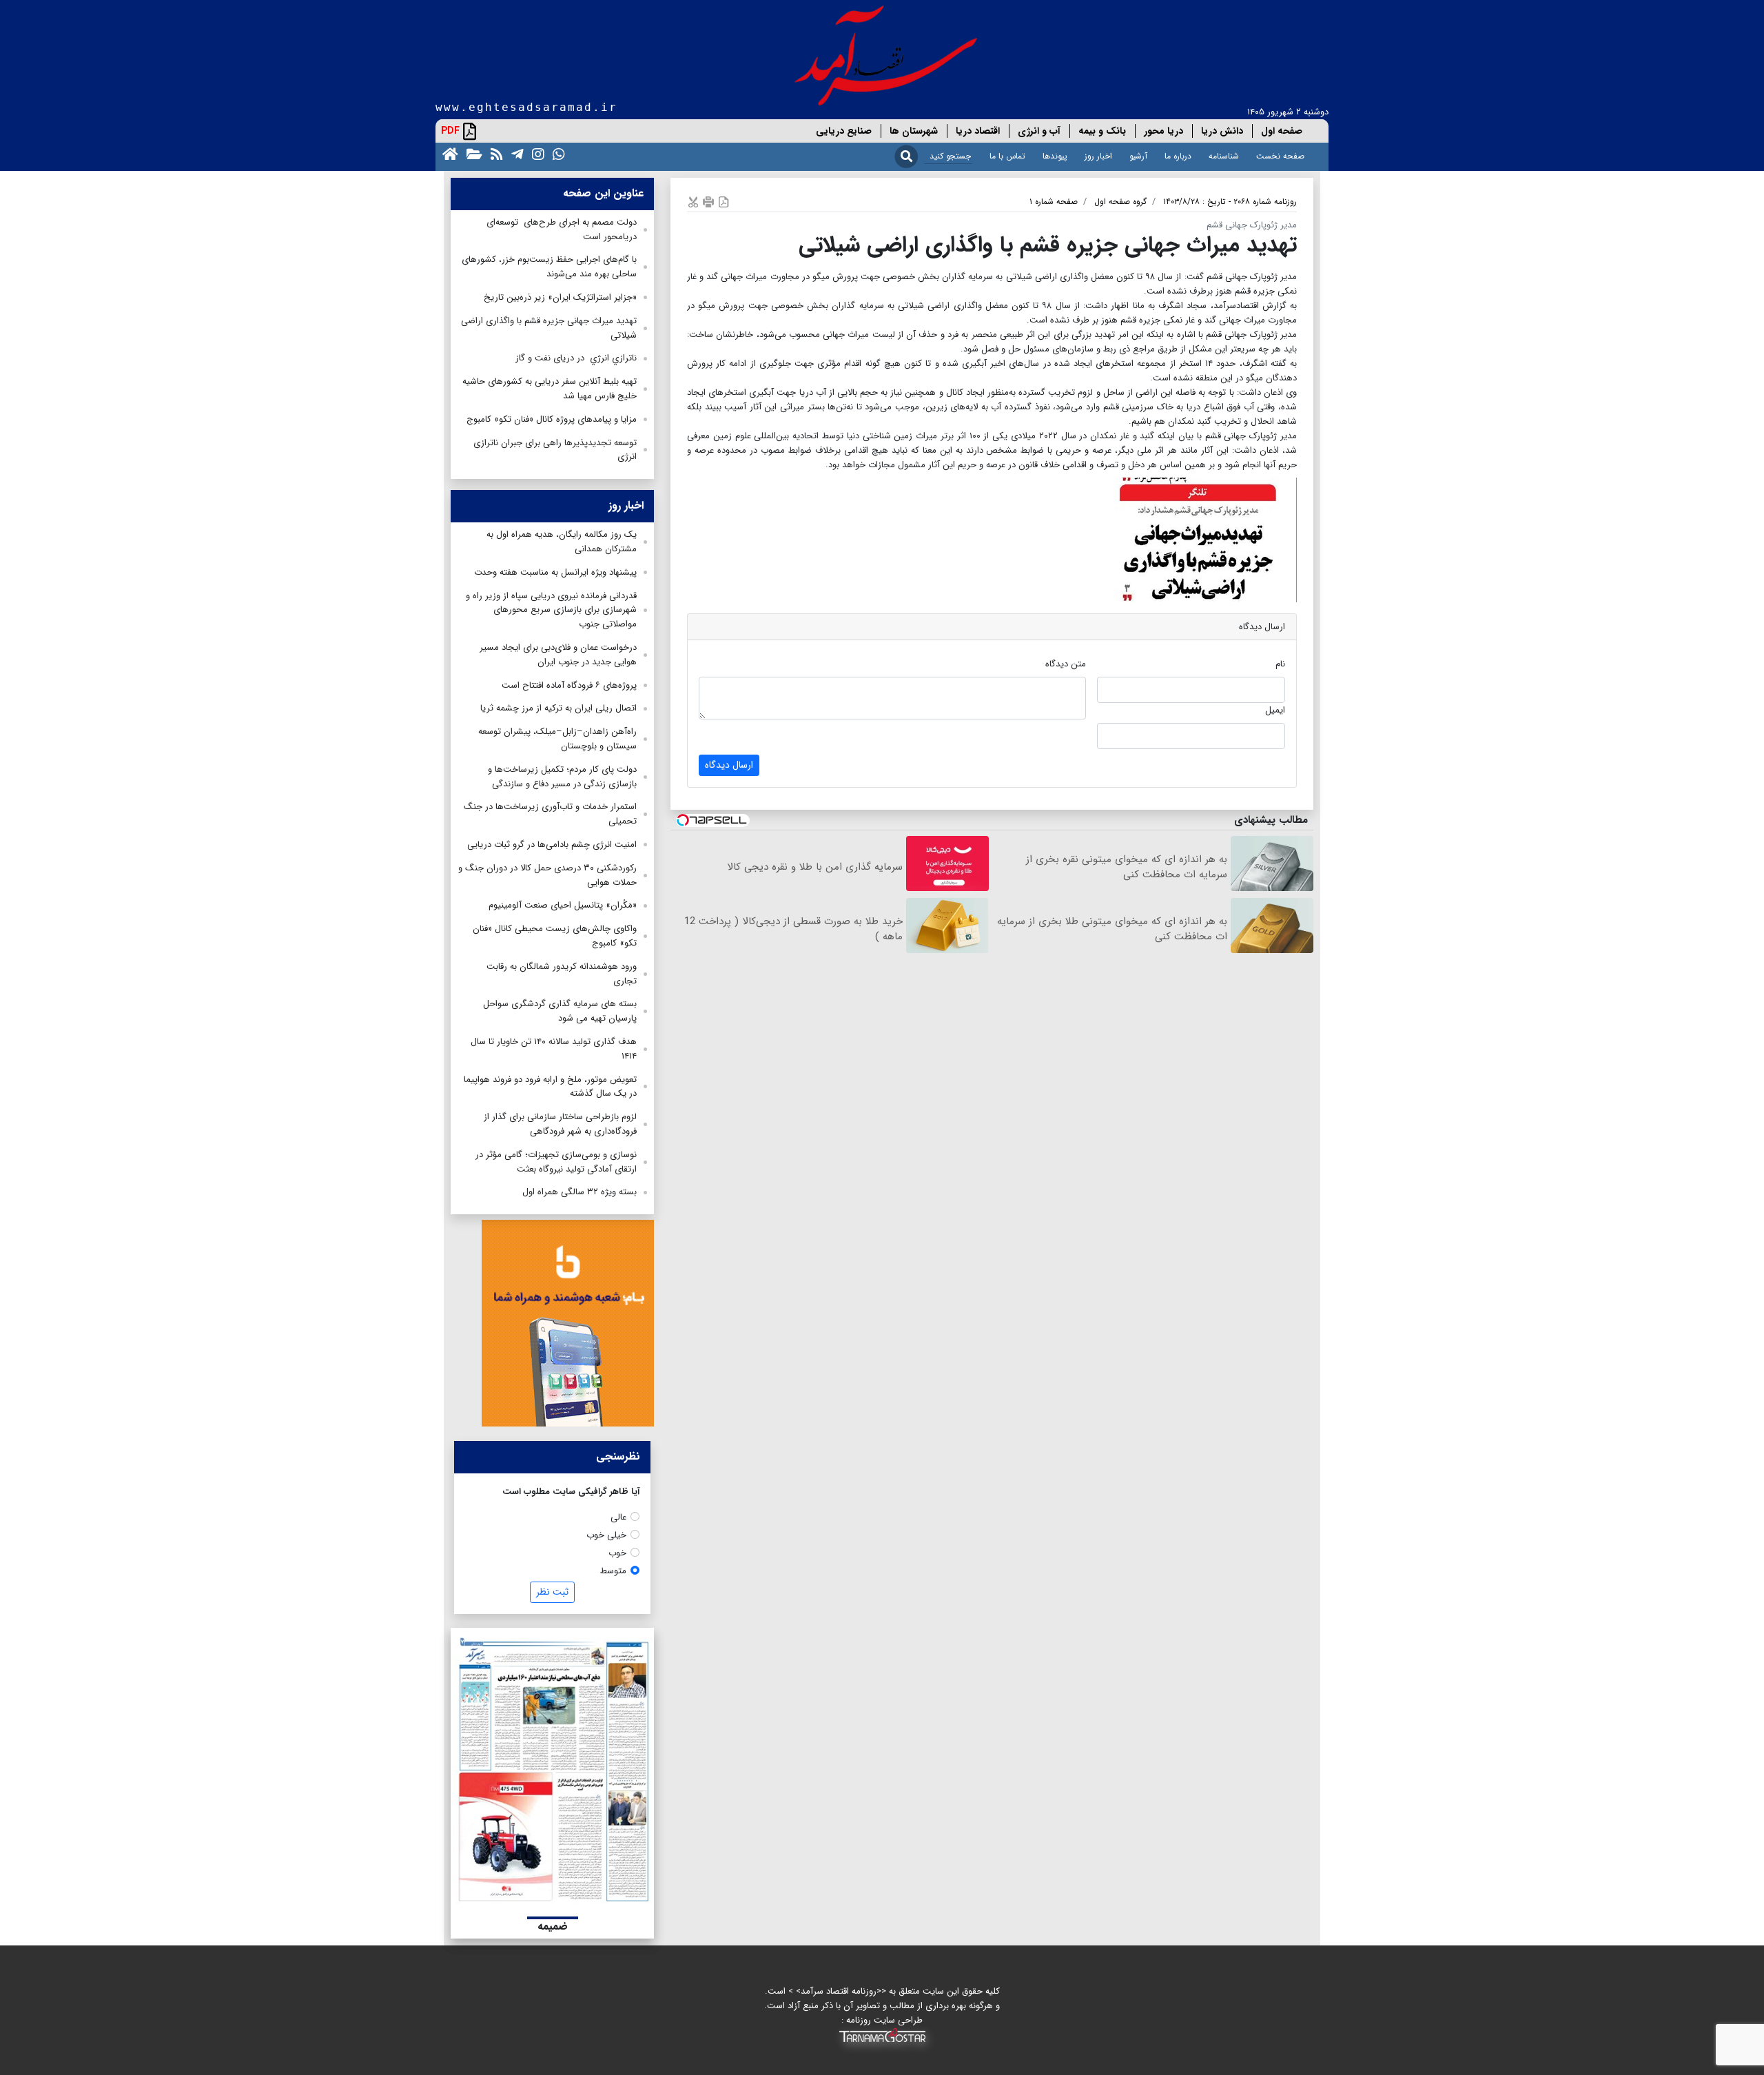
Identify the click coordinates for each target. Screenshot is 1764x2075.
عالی (618, 1517)
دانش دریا (1222, 131)
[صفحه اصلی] (448, 153)
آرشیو (1138, 156)
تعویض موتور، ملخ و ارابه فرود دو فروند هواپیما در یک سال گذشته (550, 1087)
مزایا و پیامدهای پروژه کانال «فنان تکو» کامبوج (552, 419)
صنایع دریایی (844, 131)
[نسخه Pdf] (724, 202)
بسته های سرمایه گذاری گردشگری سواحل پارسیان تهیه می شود (560, 1011)
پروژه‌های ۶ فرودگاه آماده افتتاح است (569, 685)
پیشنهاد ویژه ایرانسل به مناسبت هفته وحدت (555, 572)
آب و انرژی (1039, 131)
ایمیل (1275, 710)
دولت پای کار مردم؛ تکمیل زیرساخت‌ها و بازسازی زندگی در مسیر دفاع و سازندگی (562, 777)
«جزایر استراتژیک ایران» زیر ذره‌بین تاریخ (560, 297)
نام (1280, 664)
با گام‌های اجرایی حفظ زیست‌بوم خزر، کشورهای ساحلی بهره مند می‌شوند (549, 267)
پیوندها (1055, 156)
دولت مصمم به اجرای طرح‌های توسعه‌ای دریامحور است (562, 229)
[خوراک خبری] (494, 153)
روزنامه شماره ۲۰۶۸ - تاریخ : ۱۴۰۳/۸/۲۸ (1230, 202)
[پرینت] (708, 202)
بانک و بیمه (1102, 131)
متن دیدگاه (1066, 664)
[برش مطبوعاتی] (693, 202)
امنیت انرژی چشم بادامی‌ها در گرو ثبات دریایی (552, 845)
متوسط (613, 1571)
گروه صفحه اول (1120, 202)
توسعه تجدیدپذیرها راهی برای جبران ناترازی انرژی (555, 450)
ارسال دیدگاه (729, 765)
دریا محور (1163, 131)
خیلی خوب (606, 1535)
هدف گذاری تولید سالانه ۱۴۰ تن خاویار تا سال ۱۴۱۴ (554, 1049)
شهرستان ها (914, 131)
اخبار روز (1098, 156)
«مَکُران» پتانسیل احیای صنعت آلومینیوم (563, 905)
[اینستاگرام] (535, 153)
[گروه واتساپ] (556, 153)
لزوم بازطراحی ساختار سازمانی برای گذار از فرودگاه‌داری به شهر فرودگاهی (560, 1124)
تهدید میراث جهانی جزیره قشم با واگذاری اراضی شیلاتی (549, 328)
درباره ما (1178, 156)
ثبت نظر (552, 1592)
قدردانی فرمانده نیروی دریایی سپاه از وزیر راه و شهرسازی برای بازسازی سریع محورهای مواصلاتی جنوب (551, 610)
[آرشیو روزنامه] (472, 153)
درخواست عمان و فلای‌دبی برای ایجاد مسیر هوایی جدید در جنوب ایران (558, 655)
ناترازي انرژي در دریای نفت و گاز (576, 358)
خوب (617, 1553)
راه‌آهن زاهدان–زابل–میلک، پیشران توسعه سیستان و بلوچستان (557, 739)
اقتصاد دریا (978, 131)
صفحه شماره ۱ (1054, 202)
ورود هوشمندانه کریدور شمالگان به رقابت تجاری (562, 974)
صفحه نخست (1280, 156)
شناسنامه (1224, 156)
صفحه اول (1282, 131)
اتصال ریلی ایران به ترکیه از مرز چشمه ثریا (558, 708)
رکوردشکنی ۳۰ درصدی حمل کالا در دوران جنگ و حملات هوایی (547, 875)
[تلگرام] (515, 153)
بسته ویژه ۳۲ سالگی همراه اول (580, 1192)
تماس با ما (1007, 156)
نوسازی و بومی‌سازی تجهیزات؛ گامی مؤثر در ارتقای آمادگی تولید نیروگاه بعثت (556, 1162)
